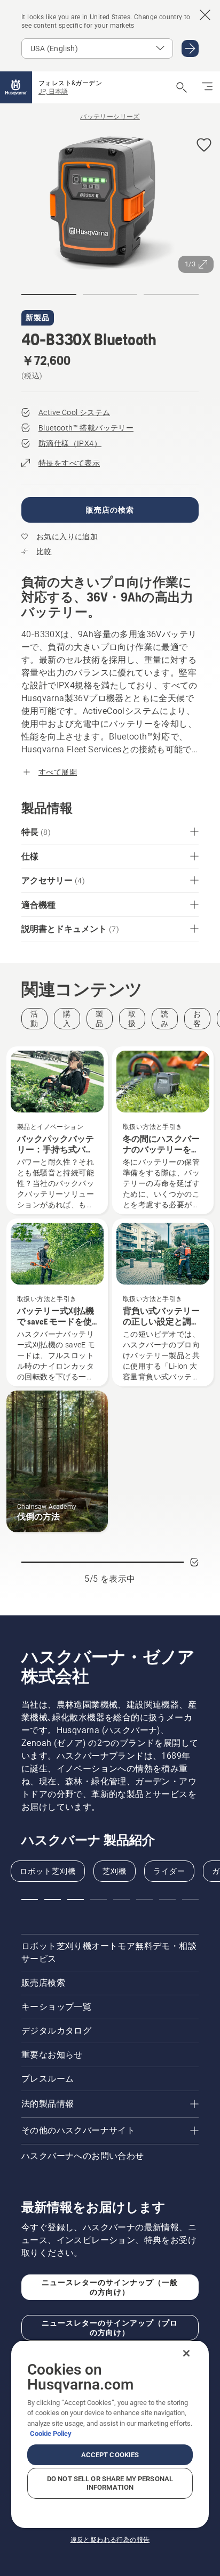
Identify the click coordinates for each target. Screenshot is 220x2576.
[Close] (186, 2353)
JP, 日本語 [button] (53, 92)
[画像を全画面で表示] (110, 204)
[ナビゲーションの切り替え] (207, 87)
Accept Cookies (110, 2455)
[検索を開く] (182, 87)
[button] (204, 146)
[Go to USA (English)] (190, 48)
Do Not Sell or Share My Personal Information (110, 2483)
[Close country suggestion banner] (205, 15)
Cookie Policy (51, 2433)
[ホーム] (16, 87)
